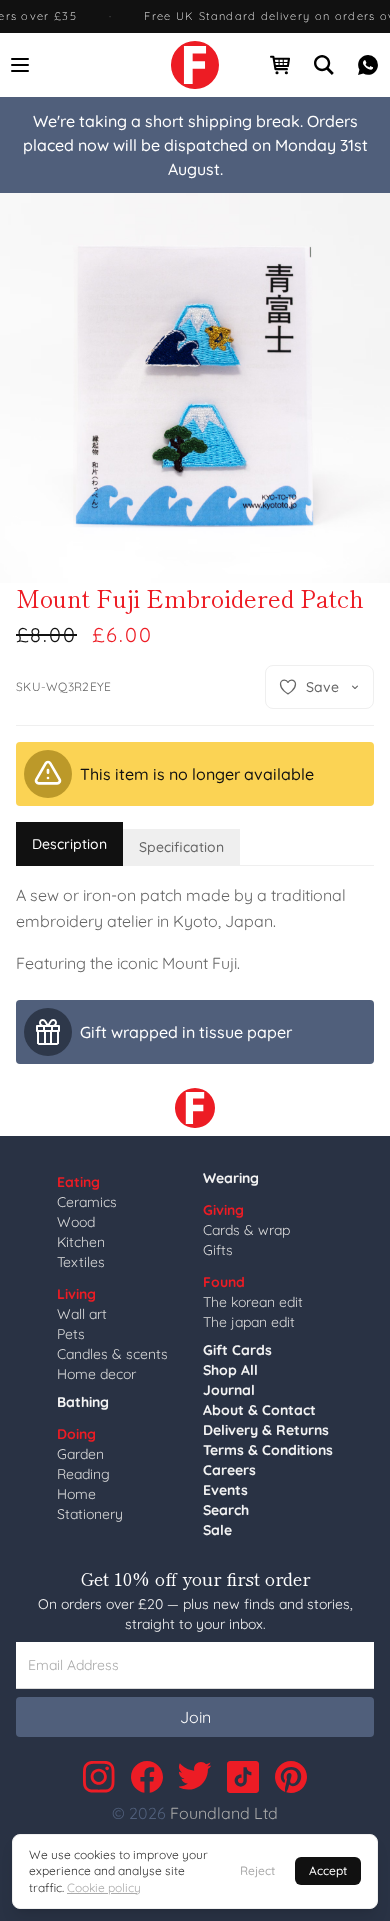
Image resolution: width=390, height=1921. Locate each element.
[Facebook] (147, 1777)
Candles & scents (112, 1354)
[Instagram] (99, 1777)
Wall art (82, 1314)
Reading (83, 1474)
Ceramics (87, 1202)
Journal (229, 1390)
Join (195, 1717)
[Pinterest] (291, 1777)
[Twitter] (195, 1777)
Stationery (90, 1514)
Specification (181, 847)
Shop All (230, 1370)
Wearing (231, 1178)
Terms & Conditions (268, 1450)
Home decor (96, 1374)
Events (225, 1490)
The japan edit (249, 1322)
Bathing (83, 1402)
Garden (80, 1454)
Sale (217, 1530)
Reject (257, 1870)
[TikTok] (243, 1777)
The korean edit (253, 1302)
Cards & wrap (246, 1230)
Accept (328, 1870)
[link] (195, 65)
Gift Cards (237, 1350)
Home (76, 1494)
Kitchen (81, 1242)
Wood (76, 1222)
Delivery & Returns (266, 1430)
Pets (71, 1334)
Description (69, 844)
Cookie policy (104, 1887)
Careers (229, 1470)
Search (226, 1510)
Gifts (218, 1250)
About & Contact (259, 1410)
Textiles (81, 1262)
